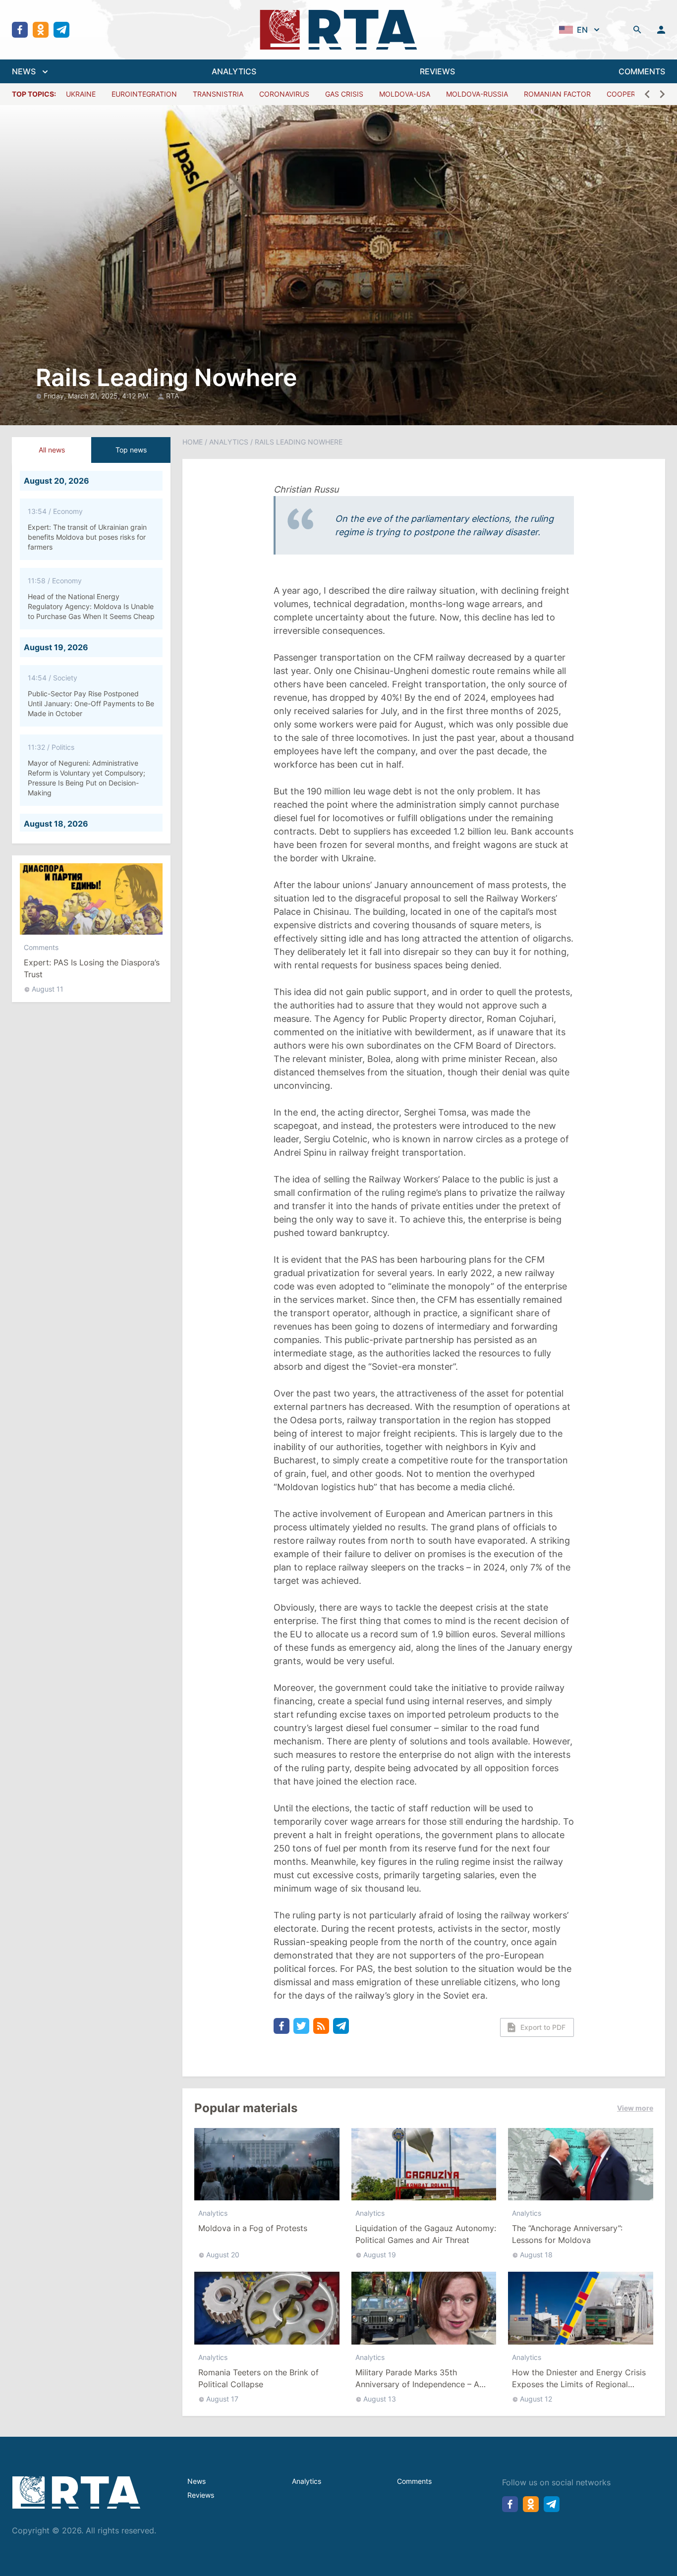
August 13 (380, 2399)
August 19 (380, 2255)
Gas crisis (344, 94)
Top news (131, 450)
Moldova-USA (405, 94)
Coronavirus (284, 94)
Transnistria (218, 94)
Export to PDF (543, 2027)
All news (52, 450)
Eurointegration (144, 94)
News (197, 2481)
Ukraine (81, 94)
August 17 (222, 2399)
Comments (41, 947)
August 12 (536, 2399)
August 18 (536, 2255)
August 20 (223, 2255)
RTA (172, 396)
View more (635, 2108)
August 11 (48, 989)
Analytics (229, 442)
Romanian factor (557, 94)
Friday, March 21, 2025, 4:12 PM (97, 396)
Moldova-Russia (477, 94)
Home (193, 442)
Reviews (201, 2495)
